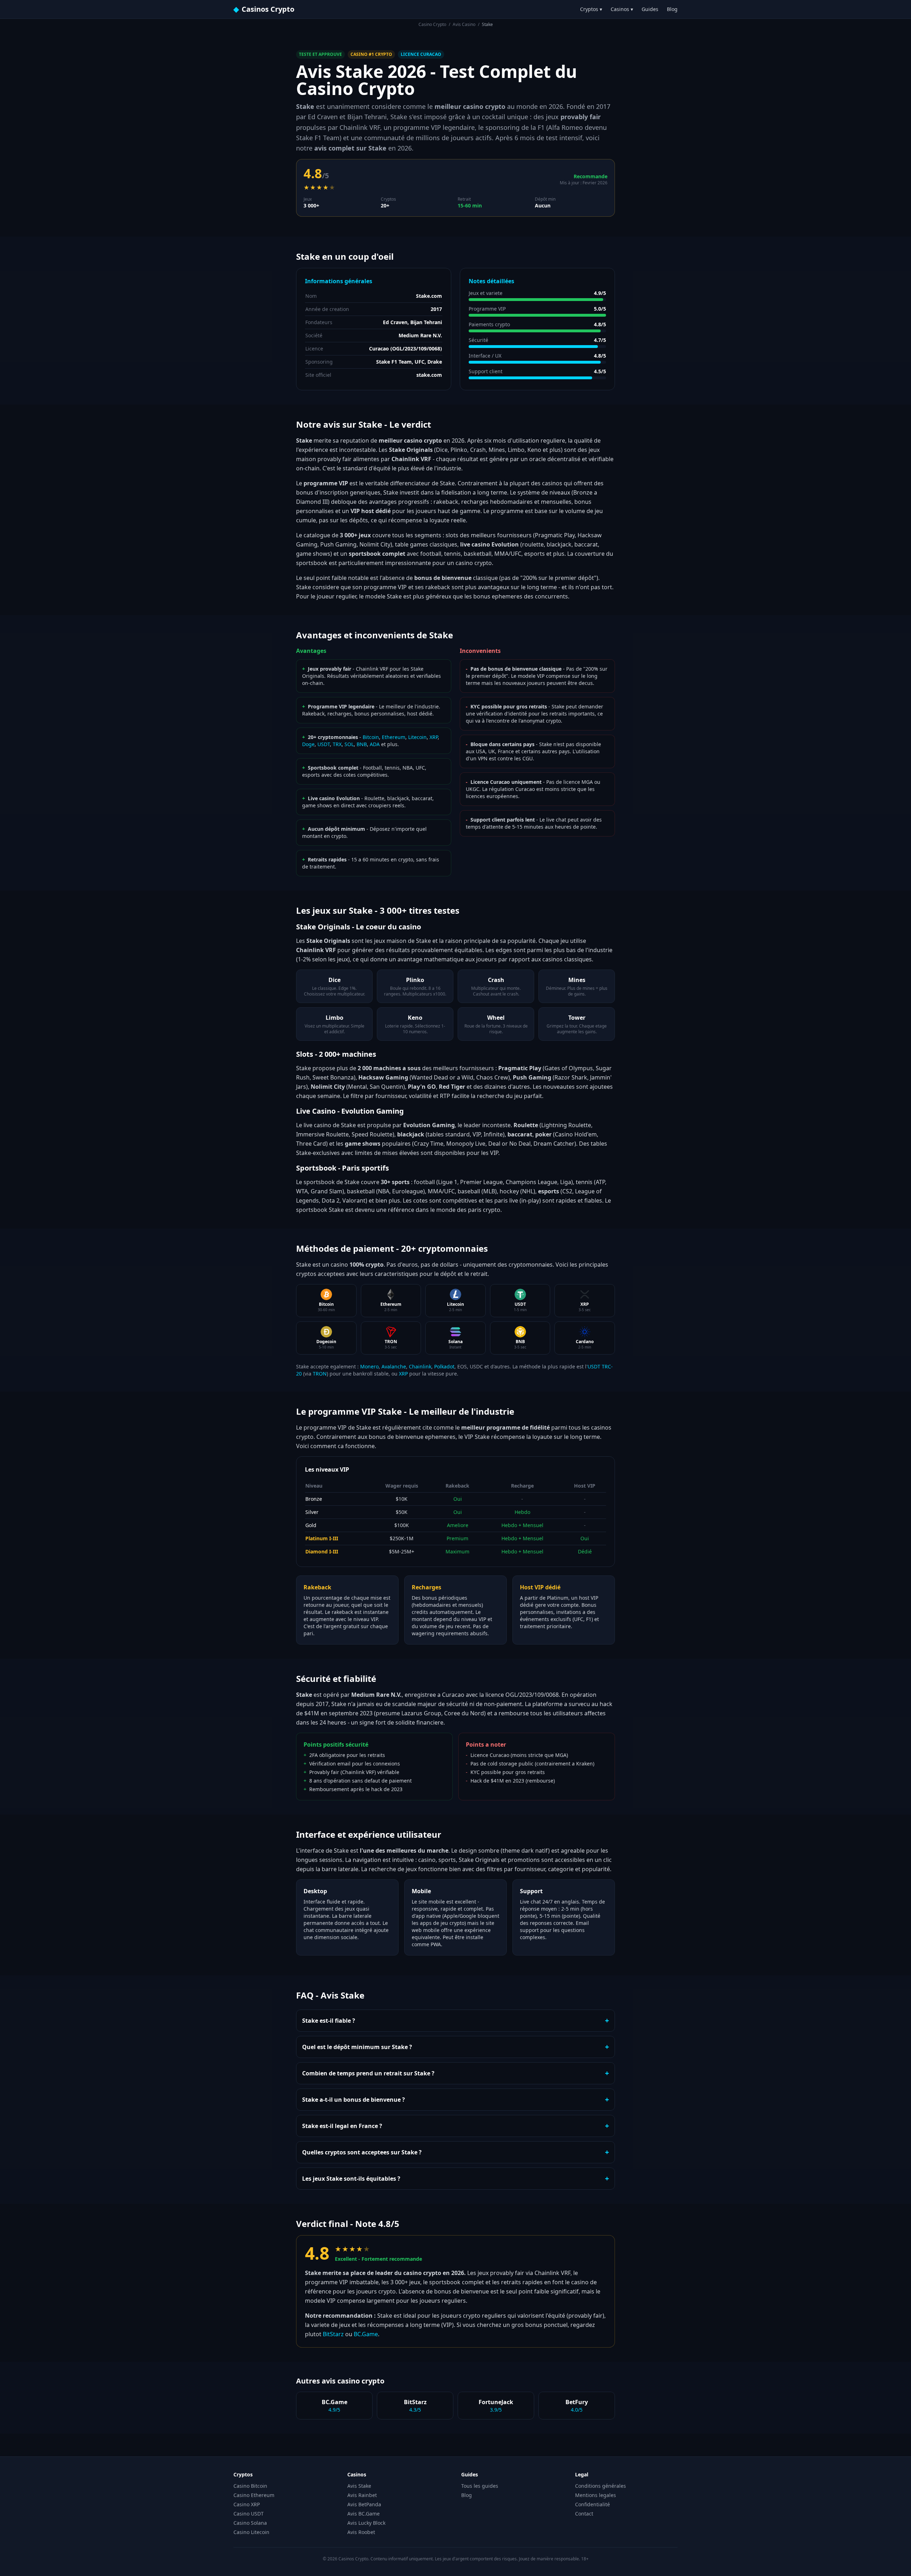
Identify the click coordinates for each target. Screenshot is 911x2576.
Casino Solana (250, 2523)
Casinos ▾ (622, 9)
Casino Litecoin (251, 2532)
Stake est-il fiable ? (455, 2020)
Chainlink (420, 1366)
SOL (349, 744)
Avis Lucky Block (366, 2523)
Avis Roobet (361, 2532)
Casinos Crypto (264, 9)
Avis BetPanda (364, 2504)
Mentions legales (596, 2495)
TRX (337, 744)
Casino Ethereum (254, 2495)
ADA (375, 744)
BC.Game (366, 2334)
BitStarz (333, 2334)
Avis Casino (464, 24)
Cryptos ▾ (591, 9)
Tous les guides (480, 2486)
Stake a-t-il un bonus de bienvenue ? (455, 2099)
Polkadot (444, 1366)
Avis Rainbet (362, 2495)
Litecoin (417, 737)
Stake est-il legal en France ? (455, 2126)
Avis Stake (359, 2486)
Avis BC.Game (364, 2514)
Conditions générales (601, 2486)
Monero (369, 1366)
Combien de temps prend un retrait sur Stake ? (455, 2073)
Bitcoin (371, 737)
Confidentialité (593, 2504)
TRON (320, 1374)
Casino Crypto (432, 24)
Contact (584, 2514)
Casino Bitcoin (250, 2486)
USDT (324, 744)
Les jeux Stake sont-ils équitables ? (455, 2178)
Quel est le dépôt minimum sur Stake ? (455, 2047)
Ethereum (394, 737)
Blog (672, 9)
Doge (308, 744)
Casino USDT (249, 2514)
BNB (362, 744)
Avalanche (394, 1366)
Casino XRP (247, 2504)
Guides (650, 9)
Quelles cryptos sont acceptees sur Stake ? (455, 2152)
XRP (434, 737)
